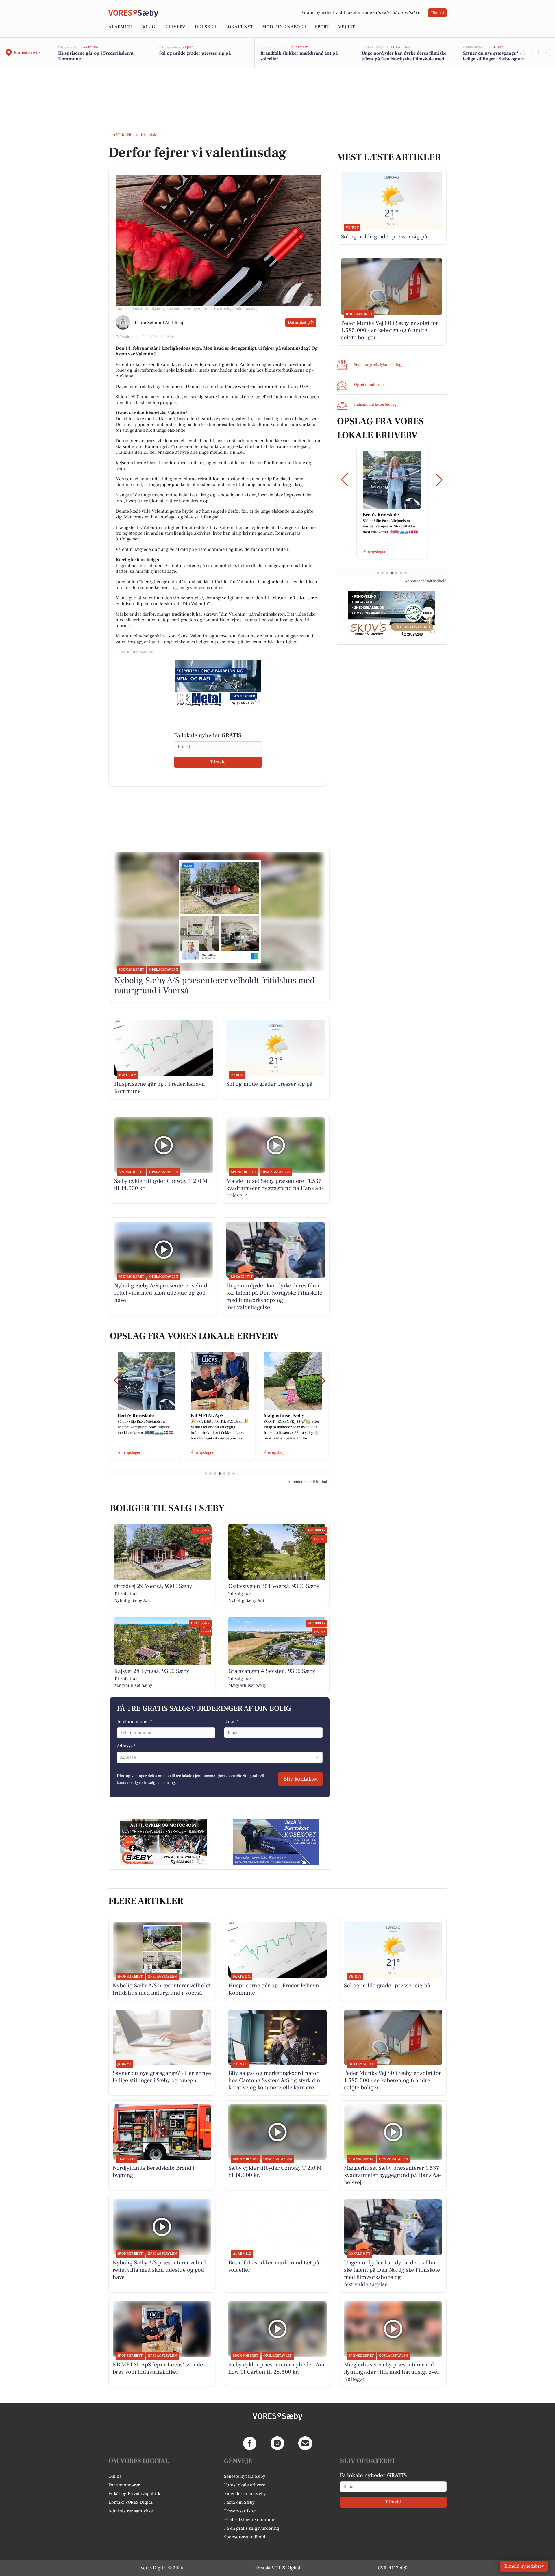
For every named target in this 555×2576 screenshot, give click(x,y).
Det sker (205, 27)
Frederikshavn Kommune (250, 2520)
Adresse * (126, 1746)
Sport (322, 27)
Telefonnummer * (134, 1721)
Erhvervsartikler (240, 2511)
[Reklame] (218, 683)
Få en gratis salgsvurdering (252, 2528)
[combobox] (121, 1757)
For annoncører (124, 2485)
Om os (115, 2476)
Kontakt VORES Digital (131, 2502)
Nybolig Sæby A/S (132, 1600)
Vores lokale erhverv (245, 2485)
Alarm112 (120, 27)
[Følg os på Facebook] (250, 2443)
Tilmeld (437, 13)
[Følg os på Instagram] (277, 2443)
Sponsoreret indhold (245, 2537)
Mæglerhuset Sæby (133, 1685)
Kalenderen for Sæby (245, 2494)
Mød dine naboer (284, 27)
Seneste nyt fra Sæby (245, 2476)
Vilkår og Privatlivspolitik (134, 2494)
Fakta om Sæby (239, 2502)
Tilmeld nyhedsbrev (524, 2566)
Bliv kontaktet (300, 1779)
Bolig (148, 27)
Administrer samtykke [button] (131, 2511)
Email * (231, 1721)
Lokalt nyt (239, 27)
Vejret (346, 27)
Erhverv (175, 27)
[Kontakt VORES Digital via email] (305, 2443)
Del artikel (297, 323)
